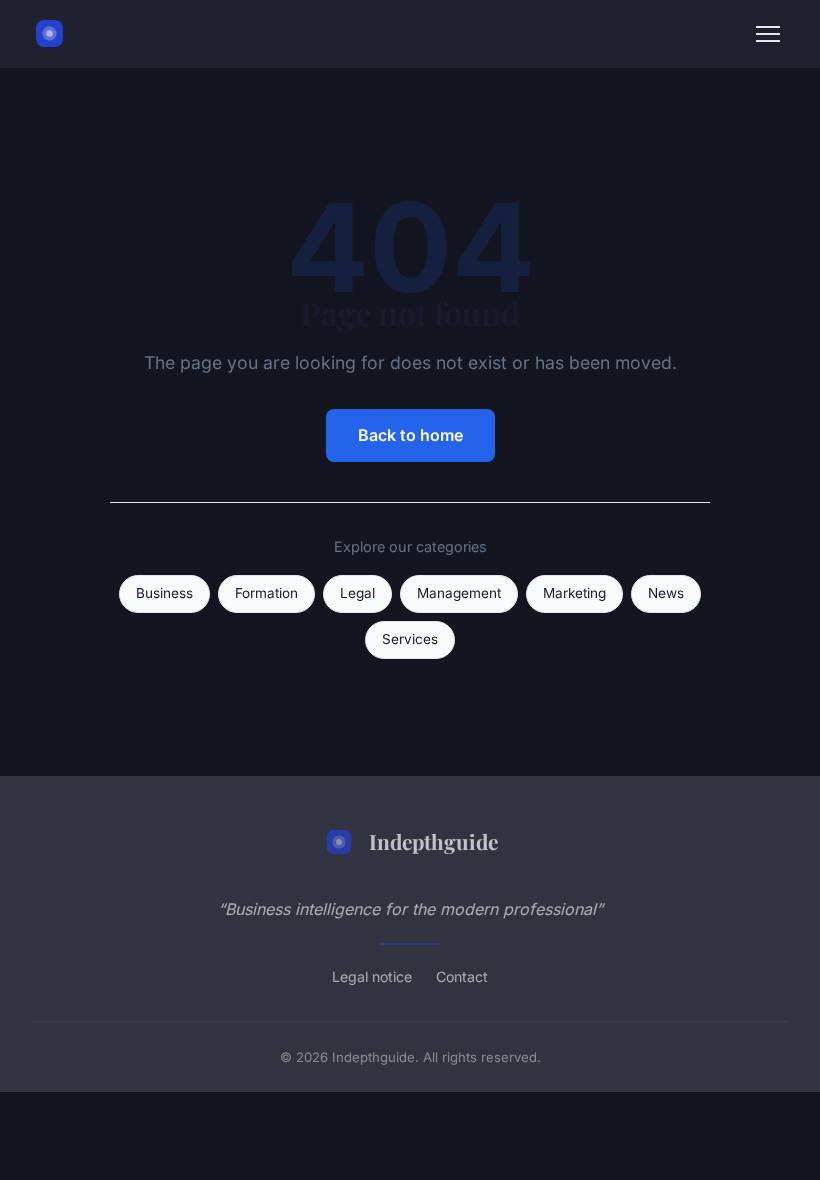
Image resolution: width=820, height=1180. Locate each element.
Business (164, 593)
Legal (357, 593)
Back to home (410, 435)
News (666, 593)
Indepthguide (433, 841)
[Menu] (768, 34)
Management (459, 593)
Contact (462, 976)
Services (410, 639)
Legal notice (372, 976)
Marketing (574, 593)
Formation (266, 593)
